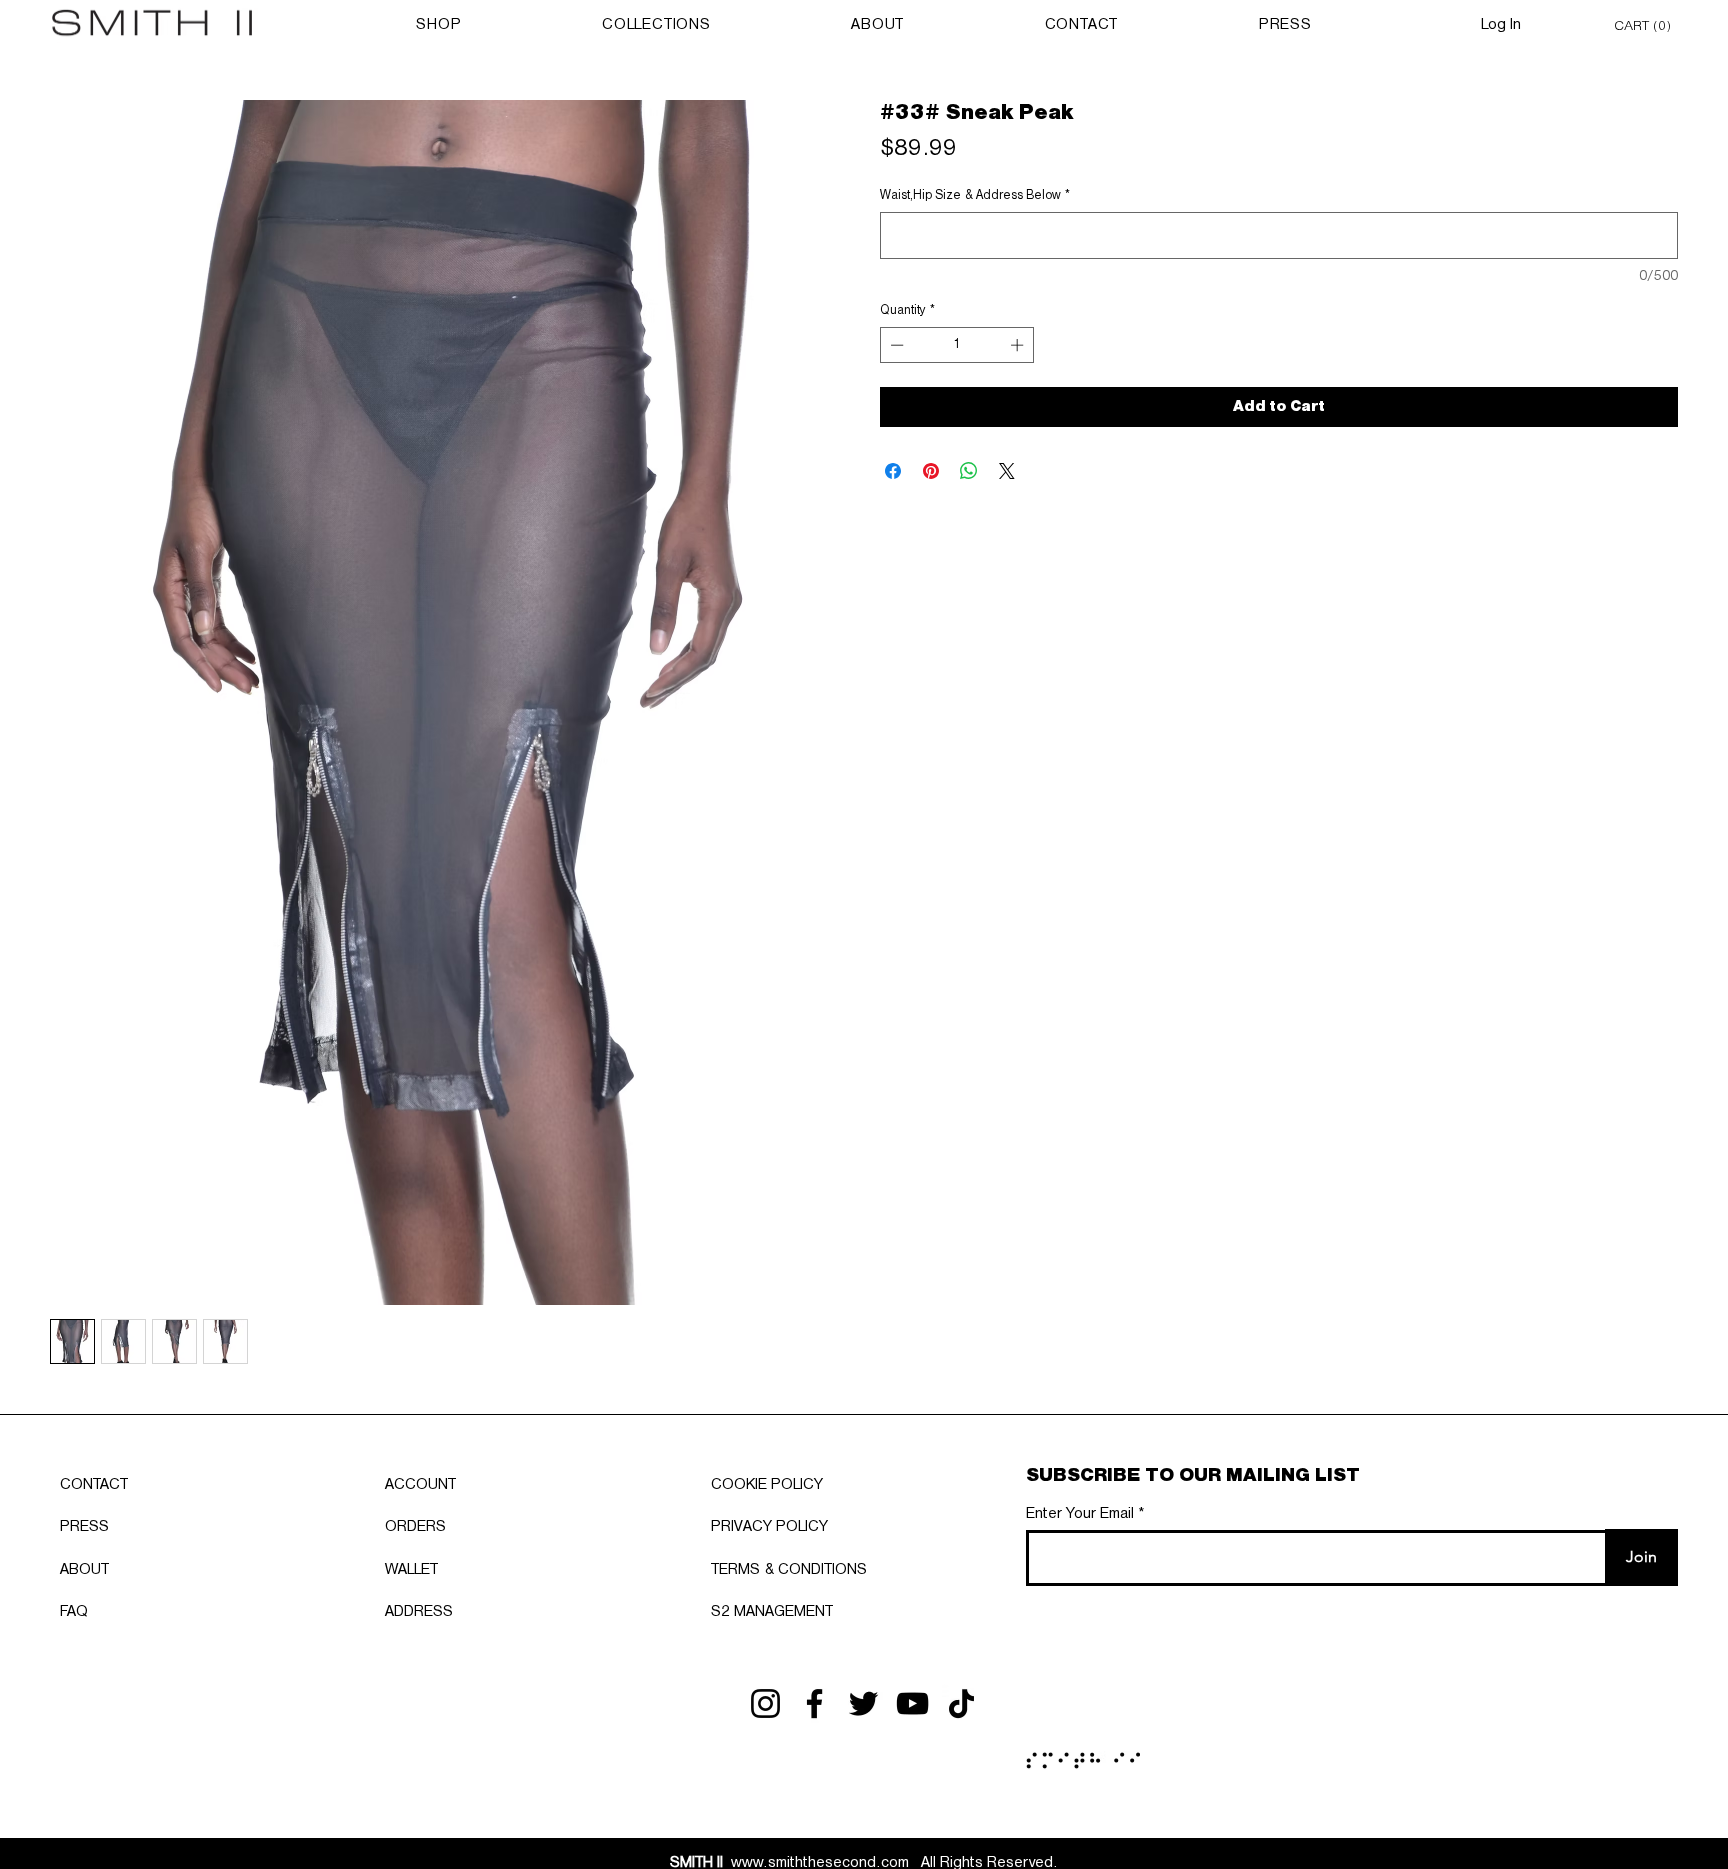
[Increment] (1019, 345)
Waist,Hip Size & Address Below (975, 195)
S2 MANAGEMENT (772, 1612)
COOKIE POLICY (767, 1485)
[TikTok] (961, 1703)
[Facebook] (814, 1703)
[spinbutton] (957, 345)
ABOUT (84, 1570)
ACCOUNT (420, 1485)
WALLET (411, 1570)
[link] (1646, 24)
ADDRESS (419, 1612)
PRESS (84, 1527)
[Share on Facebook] (893, 471)
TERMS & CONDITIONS (789, 1570)
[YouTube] (912, 1703)
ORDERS (415, 1527)
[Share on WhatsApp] (969, 471)
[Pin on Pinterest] (931, 471)
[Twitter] (863, 1703)
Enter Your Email (1080, 1514)
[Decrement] (895, 345)
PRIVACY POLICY (769, 1527)
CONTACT (94, 1485)
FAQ (74, 1612)
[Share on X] (1007, 471)
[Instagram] (765, 1703)
